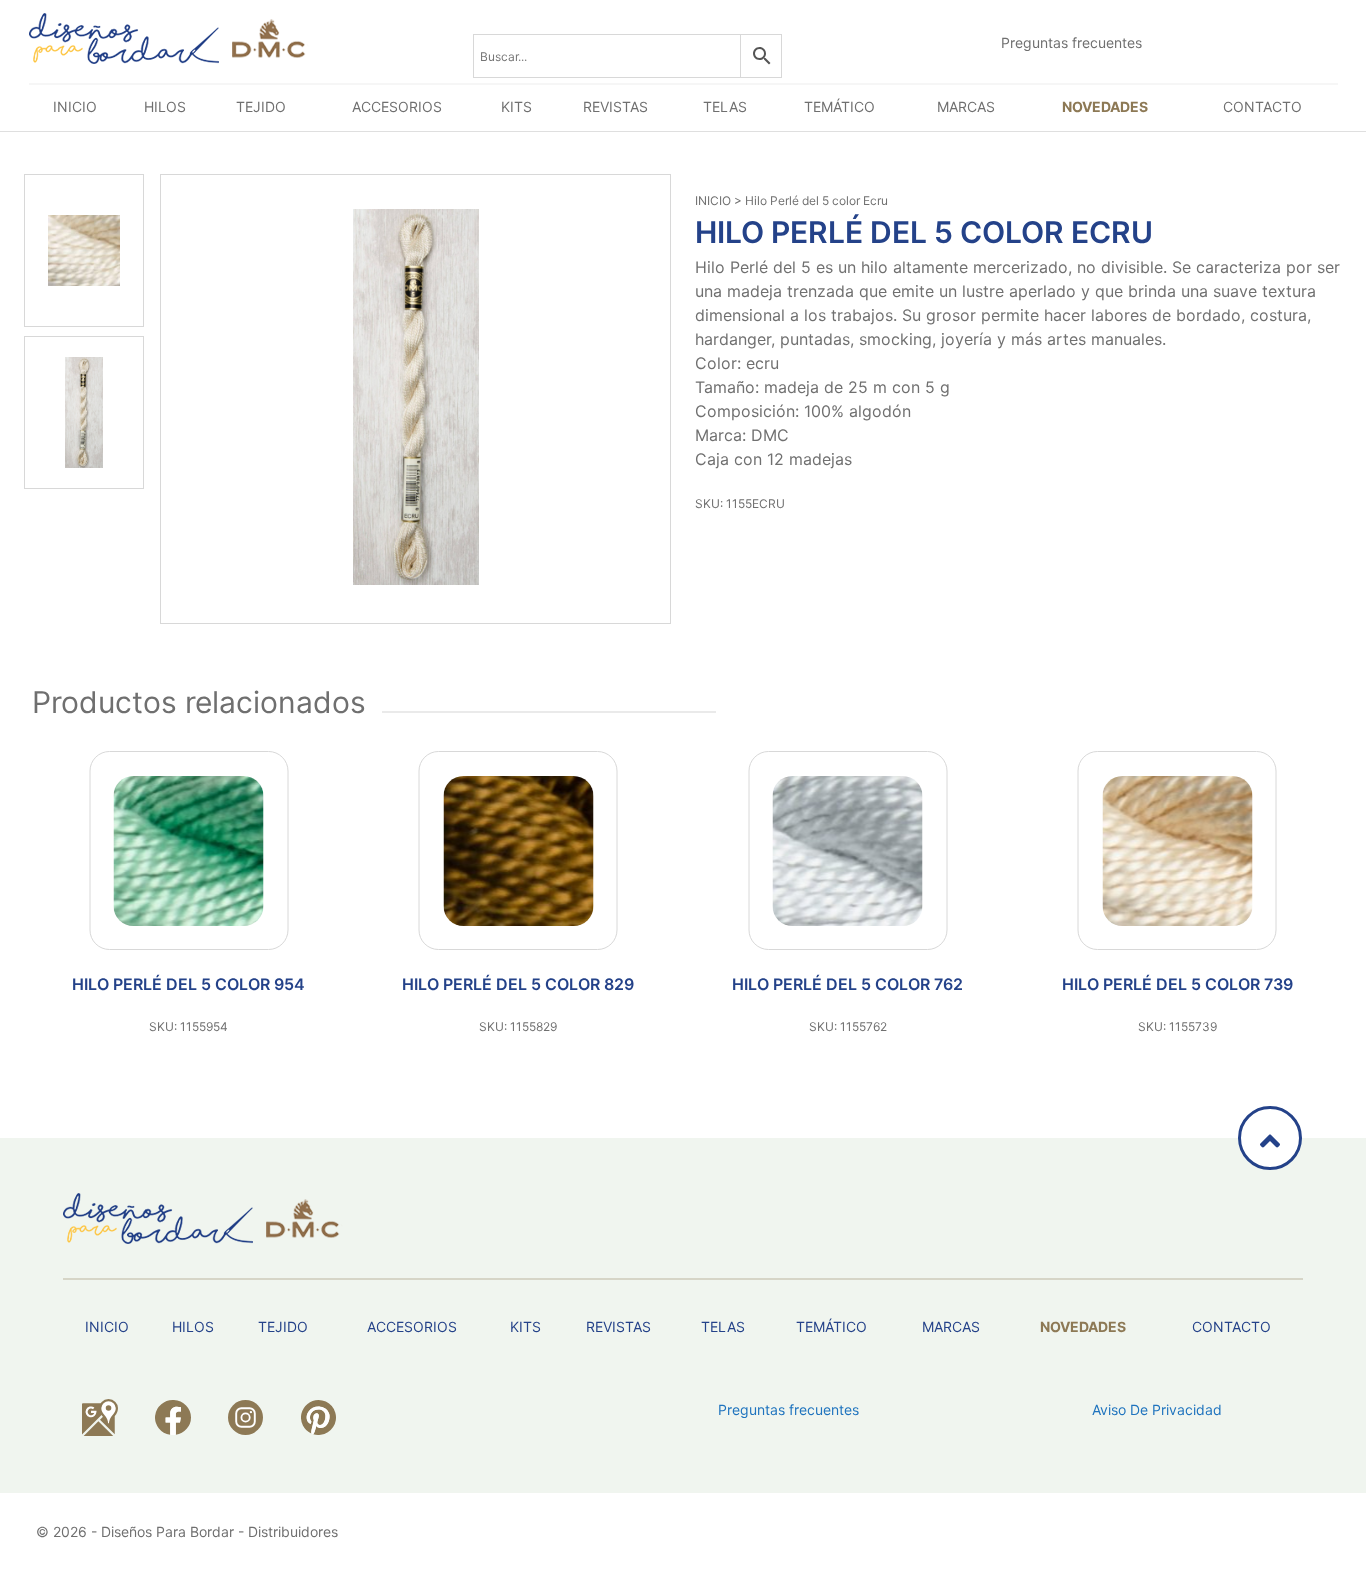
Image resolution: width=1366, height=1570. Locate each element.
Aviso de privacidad (1157, 1409)
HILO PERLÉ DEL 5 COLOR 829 (518, 984)
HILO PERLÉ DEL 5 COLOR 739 (1177, 984)
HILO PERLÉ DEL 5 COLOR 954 (188, 984)
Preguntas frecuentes (1071, 42)
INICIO (713, 200)
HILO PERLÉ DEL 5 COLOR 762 (847, 984)
